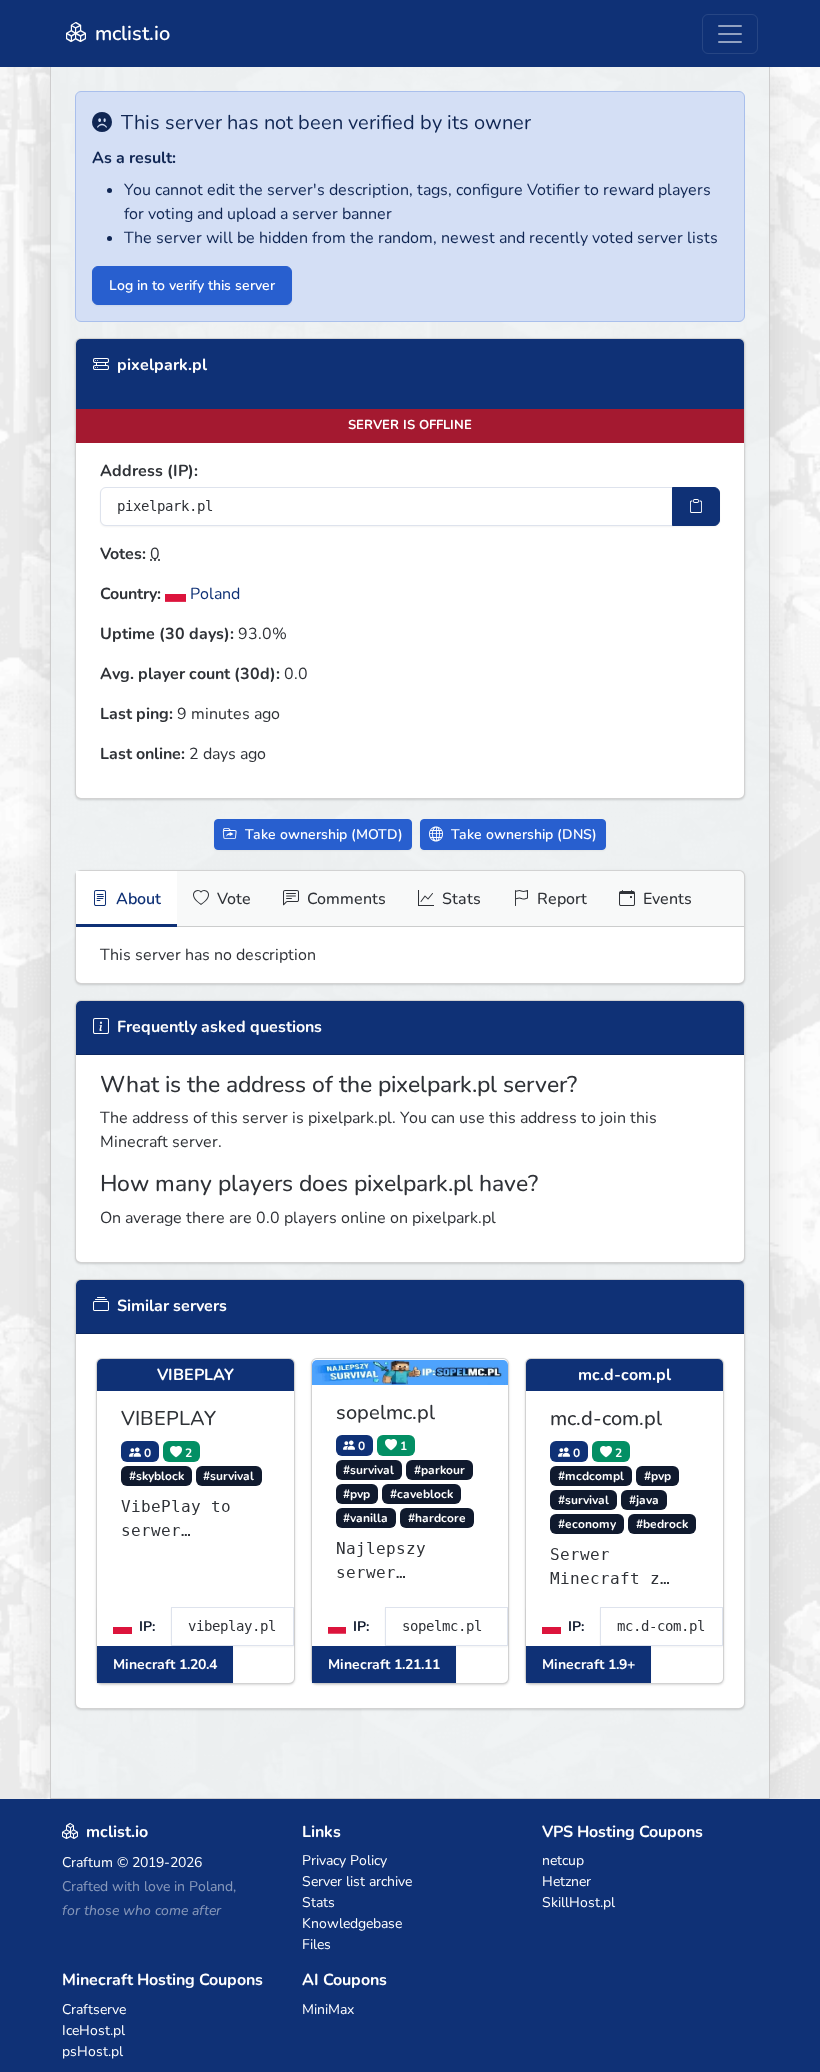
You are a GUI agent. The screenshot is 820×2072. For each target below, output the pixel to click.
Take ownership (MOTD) (322, 834)
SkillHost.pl (578, 1902)
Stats (459, 899)
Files (316, 1944)
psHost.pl (92, 2051)
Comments (344, 899)
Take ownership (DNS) (522, 834)
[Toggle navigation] (730, 34)
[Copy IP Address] (696, 506)
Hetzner (566, 1881)
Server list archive (357, 1881)
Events (665, 899)
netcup (563, 1860)
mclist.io (130, 33)
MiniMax (328, 2009)
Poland (213, 594)
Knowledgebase (352, 1923)
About (136, 899)
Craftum (87, 1862)
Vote (232, 899)
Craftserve (94, 2009)
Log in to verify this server (192, 285)
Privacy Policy (344, 1860)
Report (560, 899)
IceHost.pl (93, 2030)
